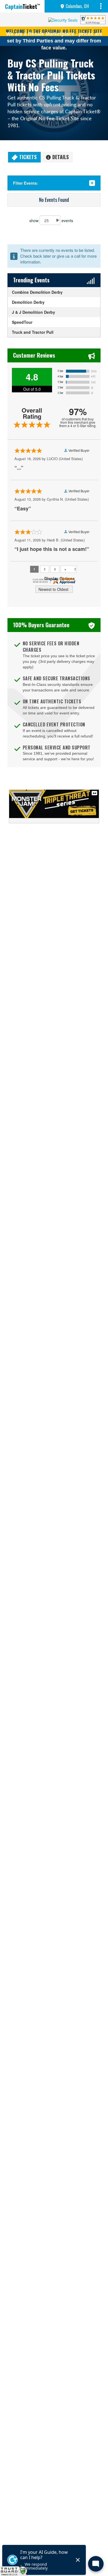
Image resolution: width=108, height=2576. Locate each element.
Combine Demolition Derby (37, 292)
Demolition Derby (28, 302)
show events (51, 220)
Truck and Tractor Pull (33, 332)
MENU (102, 6)
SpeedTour (22, 322)
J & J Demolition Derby (34, 312)
